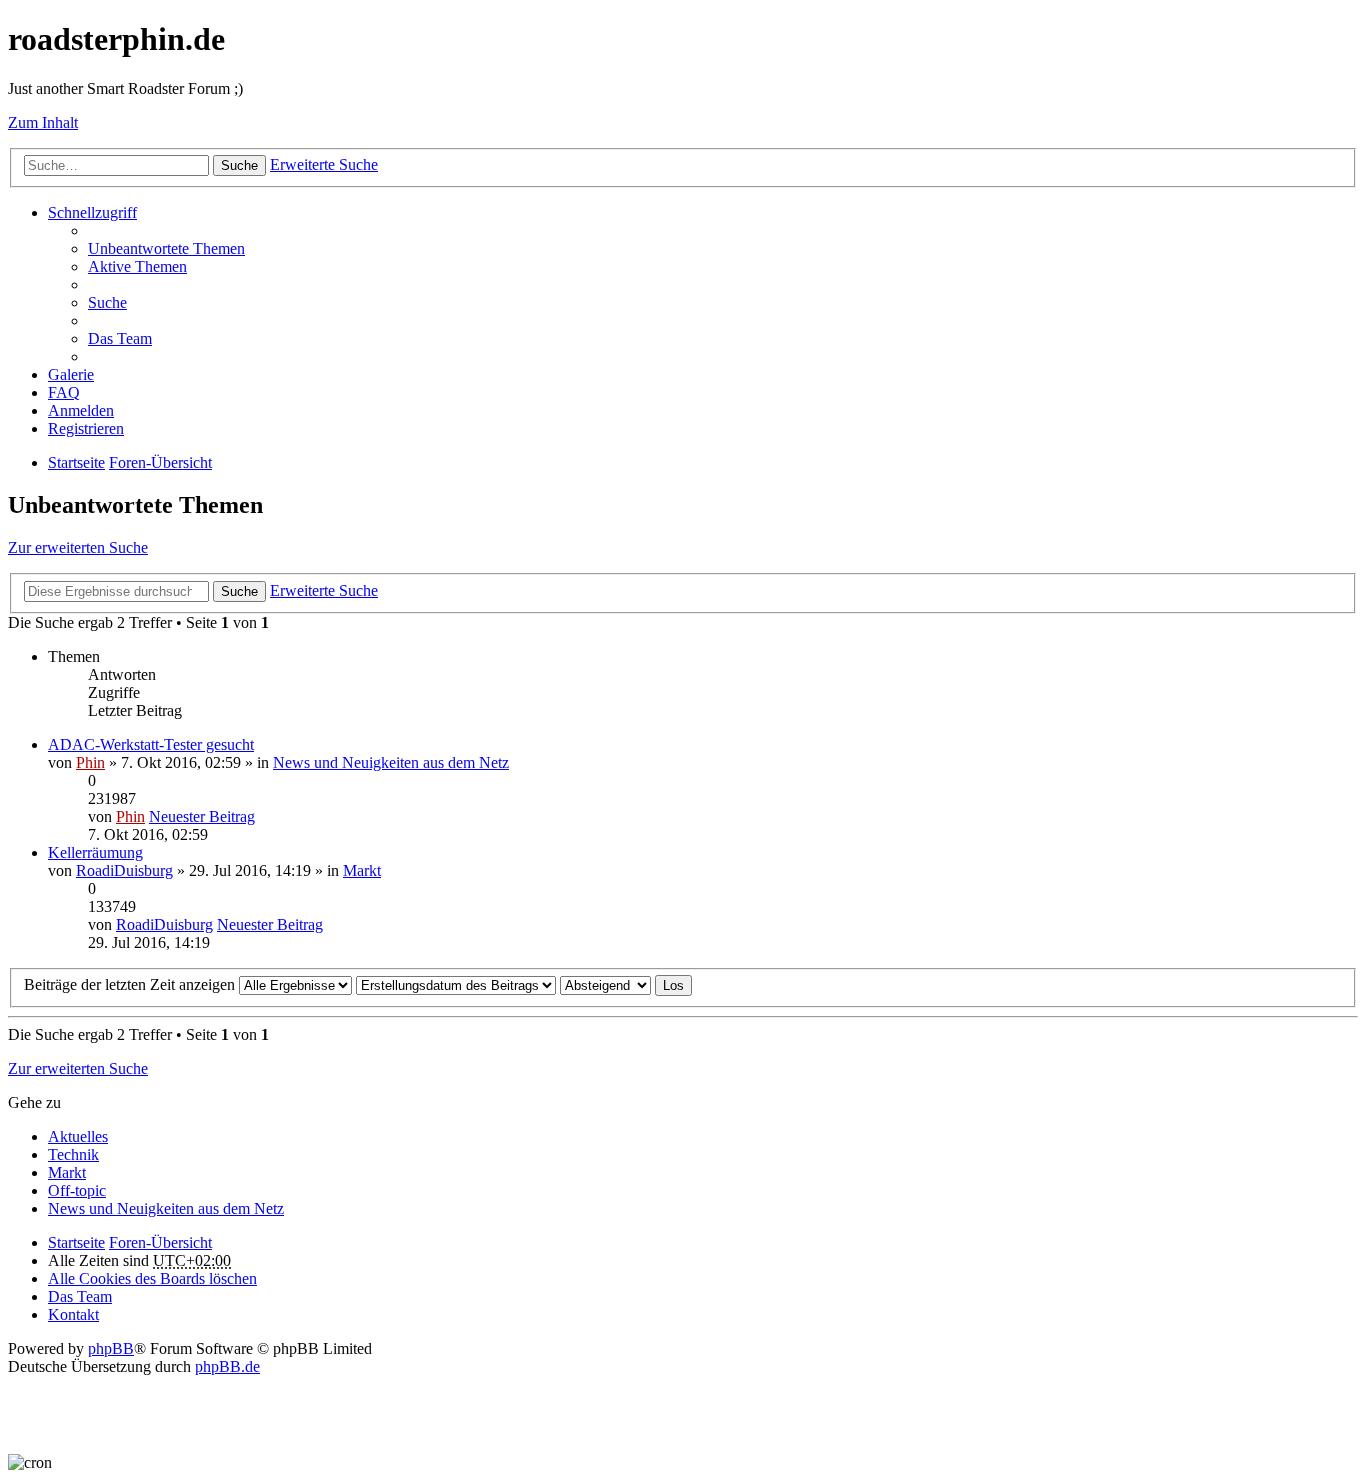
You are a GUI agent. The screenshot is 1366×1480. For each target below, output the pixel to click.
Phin (90, 762)
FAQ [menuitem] (64, 392)
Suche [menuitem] (107, 302)
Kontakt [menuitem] (73, 1314)
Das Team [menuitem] (120, 338)
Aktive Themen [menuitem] (137, 266)
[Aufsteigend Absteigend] (605, 984)
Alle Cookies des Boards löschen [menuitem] (152, 1278)
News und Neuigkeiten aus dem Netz (391, 762)
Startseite (76, 1242)
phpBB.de (227, 1366)
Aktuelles (78, 1136)
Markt (362, 870)
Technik (73, 1154)
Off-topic (77, 1190)
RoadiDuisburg (124, 870)
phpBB (111, 1348)
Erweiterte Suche (324, 164)
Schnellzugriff (92, 212)
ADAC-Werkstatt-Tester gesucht (151, 744)
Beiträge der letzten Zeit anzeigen (131, 984)
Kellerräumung (95, 852)
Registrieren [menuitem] (86, 428)
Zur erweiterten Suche (78, 547)
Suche (239, 165)
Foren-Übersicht (160, 1242)
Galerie (71, 374)
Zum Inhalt (43, 122)
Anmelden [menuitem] (81, 410)
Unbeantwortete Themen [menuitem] (166, 248)
